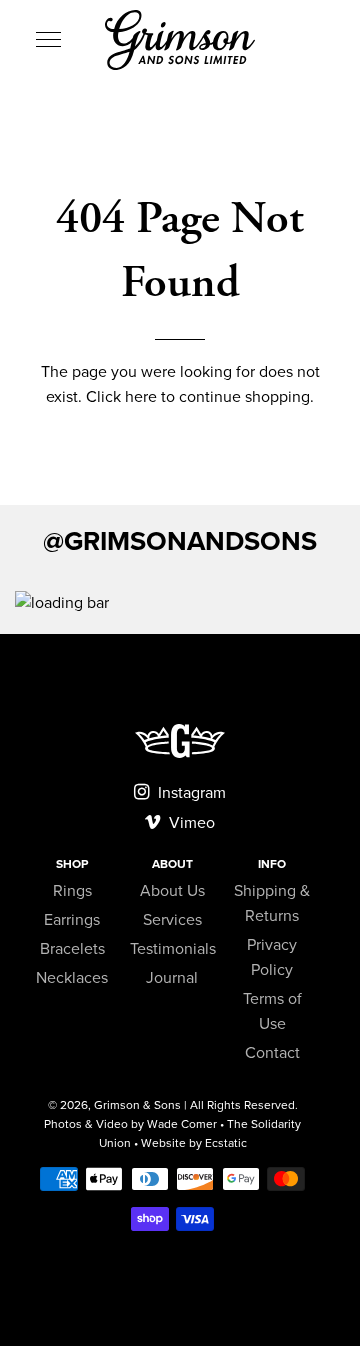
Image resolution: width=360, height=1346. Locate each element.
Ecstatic (226, 1143)
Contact (272, 1053)
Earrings (72, 920)
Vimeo (190, 823)
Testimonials (173, 949)
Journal (172, 978)
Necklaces (72, 978)
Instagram (190, 793)
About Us (172, 891)
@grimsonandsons (180, 541)
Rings (72, 891)
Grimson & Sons (137, 1105)
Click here (121, 397)
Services (172, 920)
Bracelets (72, 949)
